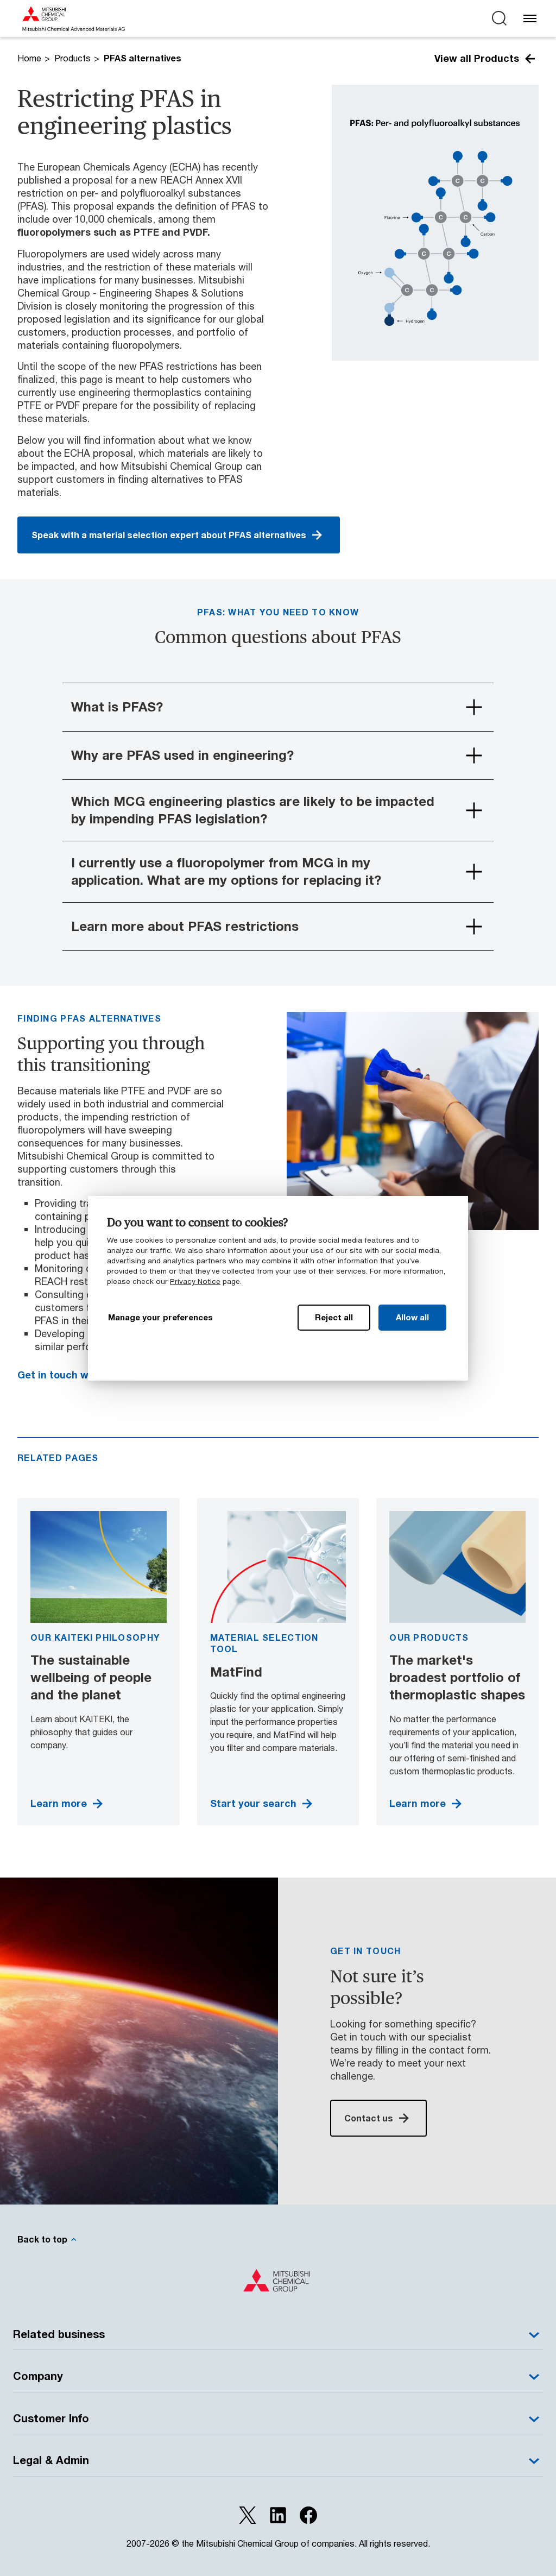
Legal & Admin (51, 2460)
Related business (59, 2334)
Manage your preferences (160, 1317)
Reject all (334, 1317)
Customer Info (51, 2418)
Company (38, 2376)
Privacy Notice (195, 1281)
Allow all (412, 1317)
